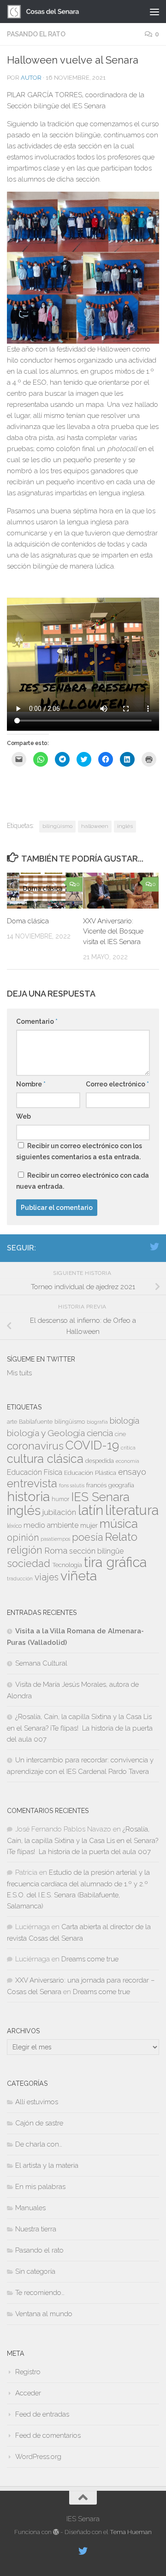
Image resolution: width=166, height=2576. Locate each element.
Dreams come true (90, 1959)
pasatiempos (55, 1539)
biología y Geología (46, 1433)
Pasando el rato (36, 34)
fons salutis (72, 1485)
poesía (88, 1537)
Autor (31, 78)
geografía (121, 1485)
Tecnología (67, 1565)
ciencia (100, 1433)
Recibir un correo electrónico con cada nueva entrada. (83, 1181)
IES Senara (100, 1497)
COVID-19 (92, 1445)
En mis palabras (40, 2187)
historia (28, 1496)
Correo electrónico (117, 1084)
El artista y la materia (47, 2165)
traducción (20, 1578)
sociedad (29, 1564)
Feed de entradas (42, 2414)
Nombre (31, 1084)
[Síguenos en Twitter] (154, 1247)
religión (25, 1550)
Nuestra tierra (36, 2229)
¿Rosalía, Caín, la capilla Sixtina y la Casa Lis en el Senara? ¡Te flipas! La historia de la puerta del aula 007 (80, 1728)
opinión (23, 1537)
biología (125, 1421)
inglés (125, 826)
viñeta (79, 1576)
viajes (47, 1577)
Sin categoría (35, 2271)
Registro (28, 2372)
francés (96, 1485)
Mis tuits (19, 1373)
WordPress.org (38, 2457)
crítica (128, 1448)
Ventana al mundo (44, 2314)
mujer (89, 1525)
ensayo (132, 1472)
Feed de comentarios (48, 2435)
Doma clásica (28, 921)
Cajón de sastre (39, 2123)
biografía (97, 1422)
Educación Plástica (90, 1473)
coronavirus (35, 1446)
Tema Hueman (131, 2532)
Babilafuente (36, 1422)
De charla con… (39, 2144)
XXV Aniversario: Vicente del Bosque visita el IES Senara (113, 931)
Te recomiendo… (40, 2293)
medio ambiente (51, 1525)
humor (60, 1499)
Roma (56, 1551)
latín (91, 1510)
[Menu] (154, 12)
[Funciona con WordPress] (56, 2532)
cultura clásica (45, 1459)
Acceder (28, 2393)
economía (127, 1461)
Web (24, 1116)
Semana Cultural (41, 1663)
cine (120, 1434)
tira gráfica (115, 1562)
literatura (132, 1510)
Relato (121, 1537)
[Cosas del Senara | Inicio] (56, 12)
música (119, 1524)
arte (12, 1422)
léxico (14, 1526)
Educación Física (35, 1472)
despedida (100, 1461)
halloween (95, 826)
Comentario (37, 1021)
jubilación (59, 1512)
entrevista (32, 1483)
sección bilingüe (96, 1551)
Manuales (30, 2208)
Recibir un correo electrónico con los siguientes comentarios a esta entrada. (79, 1151)
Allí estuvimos (37, 2102)
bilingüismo (57, 826)
